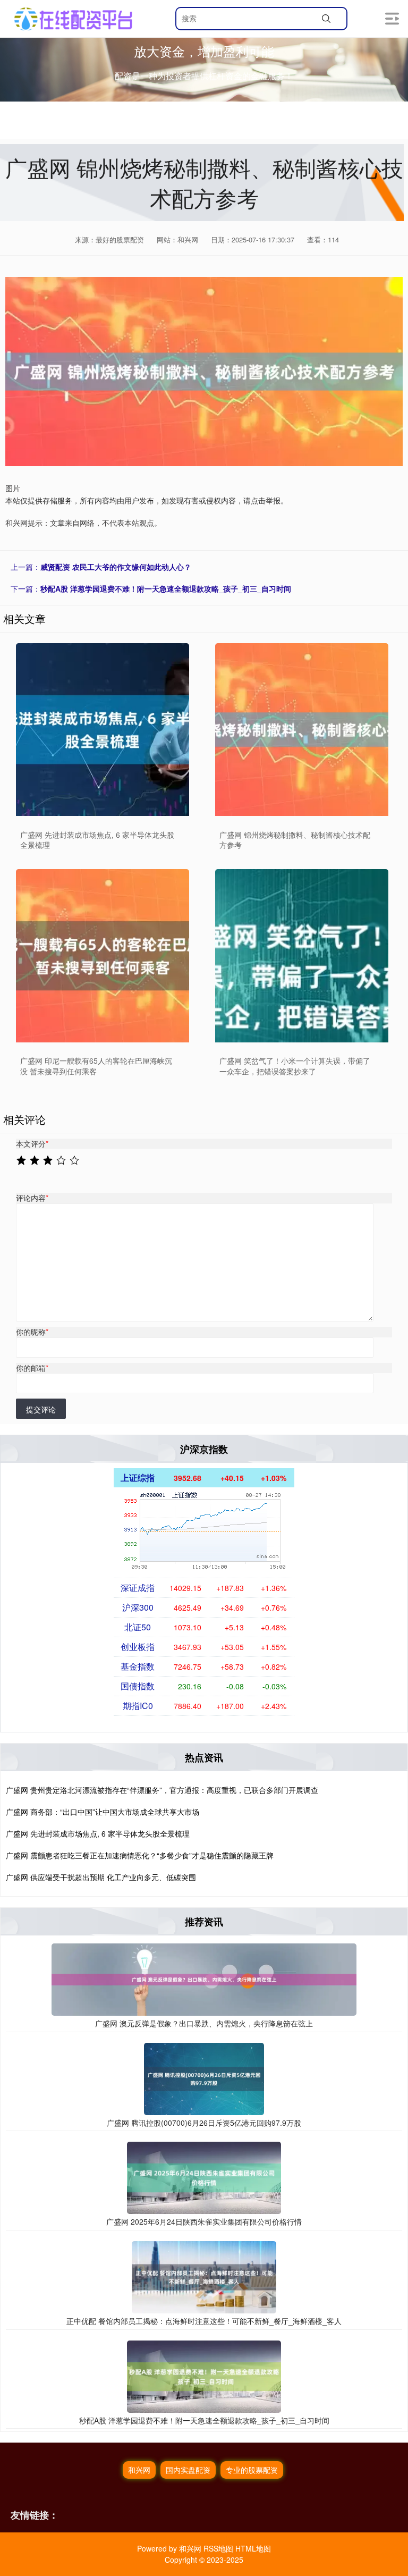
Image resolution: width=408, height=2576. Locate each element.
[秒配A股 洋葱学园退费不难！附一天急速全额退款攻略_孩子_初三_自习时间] (204, 2375)
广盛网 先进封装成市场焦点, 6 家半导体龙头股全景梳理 (98, 1833)
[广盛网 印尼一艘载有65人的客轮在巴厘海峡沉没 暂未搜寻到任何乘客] (103, 956)
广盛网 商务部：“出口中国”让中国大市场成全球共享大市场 (103, 1812)
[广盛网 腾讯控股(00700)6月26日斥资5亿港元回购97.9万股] (204, 2078)
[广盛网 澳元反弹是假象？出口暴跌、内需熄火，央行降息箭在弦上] (204, 1979)
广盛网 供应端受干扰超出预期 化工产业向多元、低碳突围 (101, 1877)
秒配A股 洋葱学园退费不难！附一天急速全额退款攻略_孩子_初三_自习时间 (166, 588)
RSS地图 (218, 2548)
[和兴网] (73, 19)
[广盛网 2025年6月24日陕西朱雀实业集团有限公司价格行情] (204, 2177)
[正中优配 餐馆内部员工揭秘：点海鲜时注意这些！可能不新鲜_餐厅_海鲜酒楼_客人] (204, 2276)
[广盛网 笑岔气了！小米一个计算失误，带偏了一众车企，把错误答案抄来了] (302, 956)
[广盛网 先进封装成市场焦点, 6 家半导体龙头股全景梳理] (103, 730)
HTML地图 (253, 2548)
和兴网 (139, 2470)
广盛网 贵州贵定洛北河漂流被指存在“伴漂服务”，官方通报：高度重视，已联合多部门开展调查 (162, 1790)
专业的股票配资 (252, 2470)
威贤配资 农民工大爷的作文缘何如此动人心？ (116, 567)
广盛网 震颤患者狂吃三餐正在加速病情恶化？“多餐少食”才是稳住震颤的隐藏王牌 (140, 1855)
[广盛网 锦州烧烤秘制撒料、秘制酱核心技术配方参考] (302, 730)
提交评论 (41, 1409)
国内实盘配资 (188, 2470)
